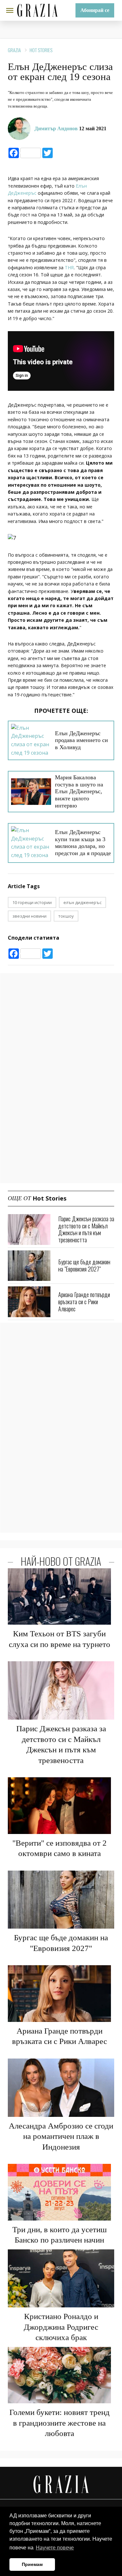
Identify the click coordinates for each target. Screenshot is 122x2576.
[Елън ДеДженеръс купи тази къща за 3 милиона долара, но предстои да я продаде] (31, 843)
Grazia (14, 50)
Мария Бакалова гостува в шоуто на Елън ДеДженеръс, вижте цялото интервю (79, 791)
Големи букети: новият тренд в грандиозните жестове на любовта (60, 2423)
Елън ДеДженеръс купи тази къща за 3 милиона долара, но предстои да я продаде (83, 843)
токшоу (66, 916)
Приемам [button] (32, 2564)
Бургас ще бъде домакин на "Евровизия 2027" (84, 1265)
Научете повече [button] (55, 2548)
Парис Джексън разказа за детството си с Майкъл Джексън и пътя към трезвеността (86, 1229)
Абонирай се (95, 10)
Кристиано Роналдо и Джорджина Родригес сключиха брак (61, 2327)
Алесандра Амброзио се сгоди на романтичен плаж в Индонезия (61, 2136)
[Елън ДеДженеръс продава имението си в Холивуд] (31, 740)
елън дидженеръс (82, 902)
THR (69, 267)
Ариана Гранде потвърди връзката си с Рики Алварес (84, 1301)
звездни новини (29, 916)
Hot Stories (41, 50)
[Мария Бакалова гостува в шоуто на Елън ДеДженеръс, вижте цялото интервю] (31, 792)
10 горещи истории (32, 902)
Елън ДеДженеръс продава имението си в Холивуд (81, 740)
